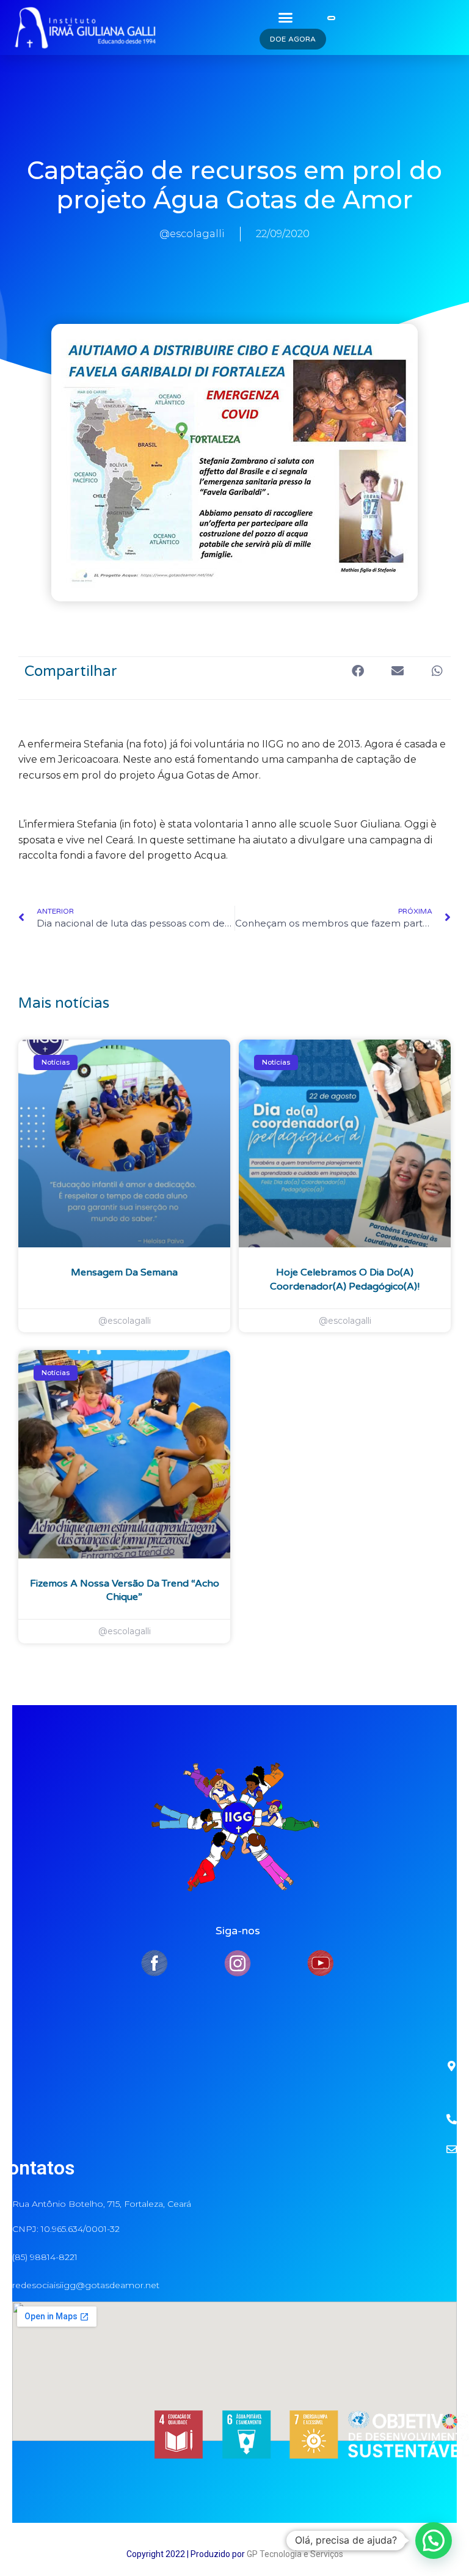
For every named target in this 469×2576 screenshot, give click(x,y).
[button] (285, 17)
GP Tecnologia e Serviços (295, 2554)
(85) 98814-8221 (45, 2257)
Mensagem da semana (124, 1272)
